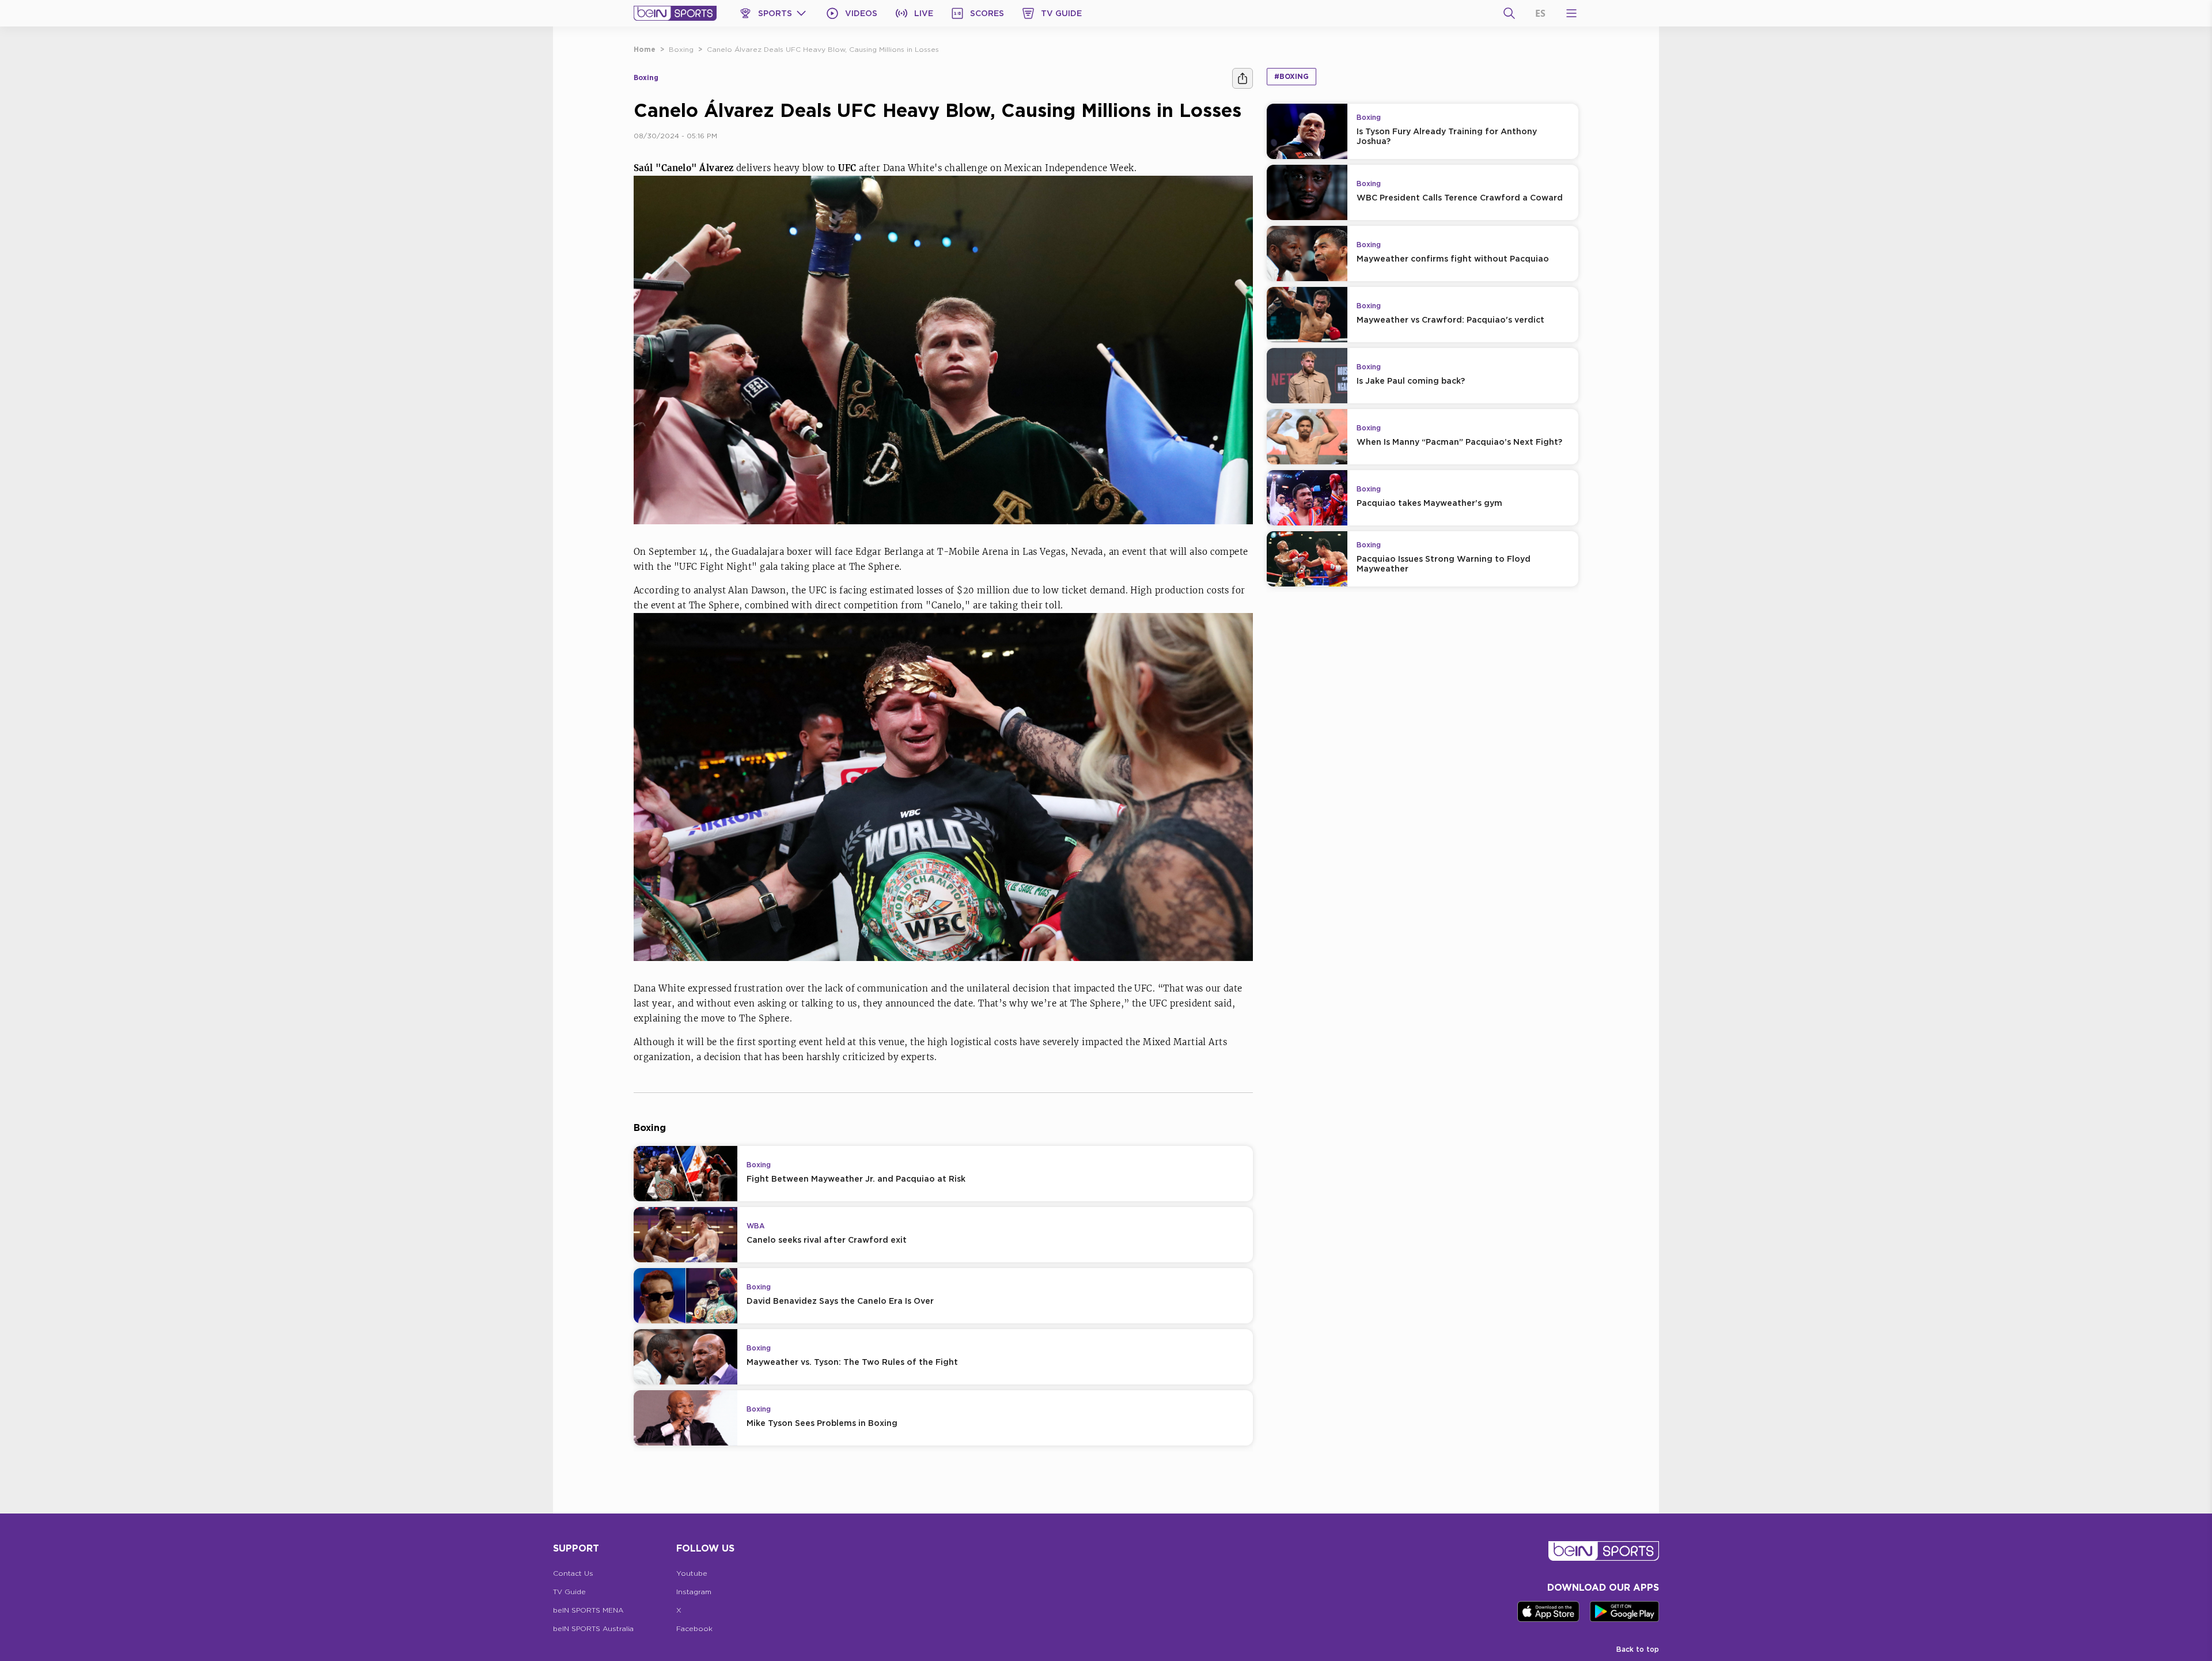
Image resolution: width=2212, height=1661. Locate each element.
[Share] (1243, 78)
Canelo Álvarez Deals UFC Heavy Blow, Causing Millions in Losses (823, 49)
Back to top (1638, 1649)
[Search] (1509, 13)
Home (645, 49)
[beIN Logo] (675, 13)
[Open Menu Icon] (1571, 13)
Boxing (681, 49)
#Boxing (1291, 76)
